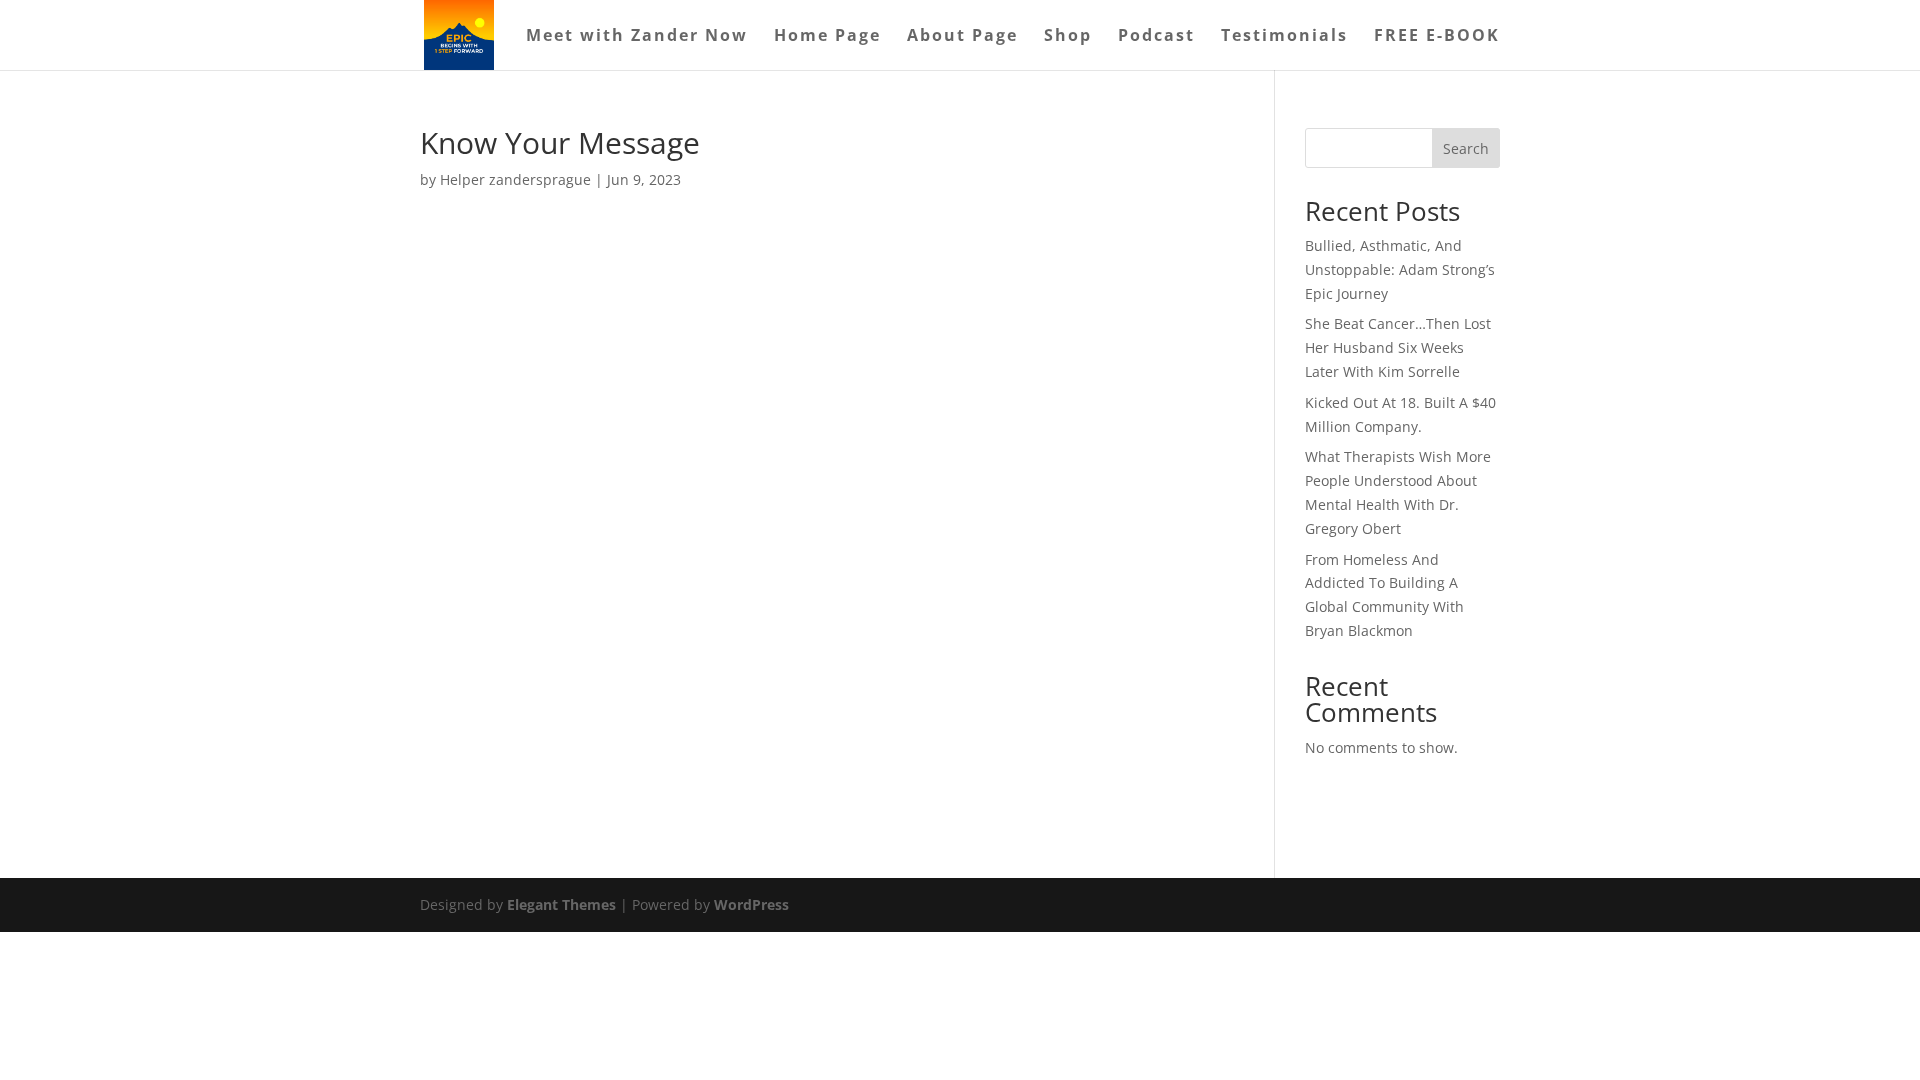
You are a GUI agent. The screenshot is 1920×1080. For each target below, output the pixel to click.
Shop (1068, 37)
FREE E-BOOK (1437, 37)
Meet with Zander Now (637, 37)
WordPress (751, 904)
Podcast (1156, 37)
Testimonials (1284, 37)
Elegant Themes (561, 904)
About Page (962, 37)
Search (1466, 148)
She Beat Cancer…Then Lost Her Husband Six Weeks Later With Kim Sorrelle (1398, 347)
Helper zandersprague (515, 179)
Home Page (827, 37)
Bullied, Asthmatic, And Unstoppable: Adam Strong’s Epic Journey (1400, 269)
